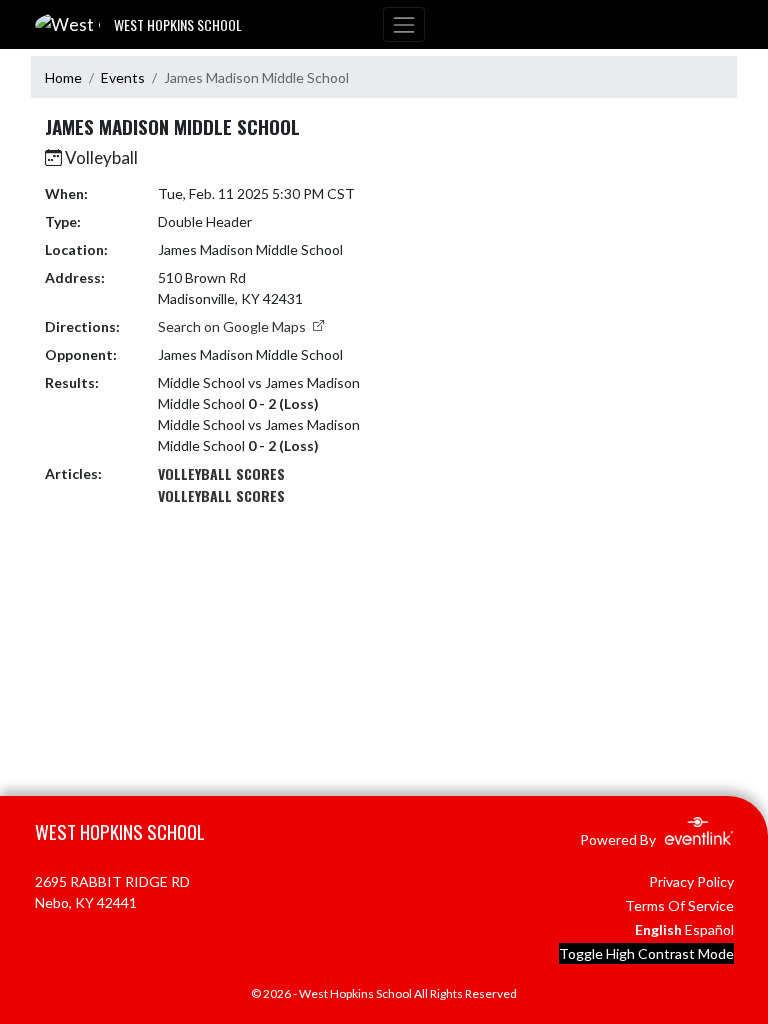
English (658, 929)
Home (63, 77)
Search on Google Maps (233, 326)
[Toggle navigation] (404, 24)
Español (709, 929)
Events (123, 77)
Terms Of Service (679, 905)
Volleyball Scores (221, 473)
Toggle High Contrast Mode (646, 953)
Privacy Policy (691, 881)
